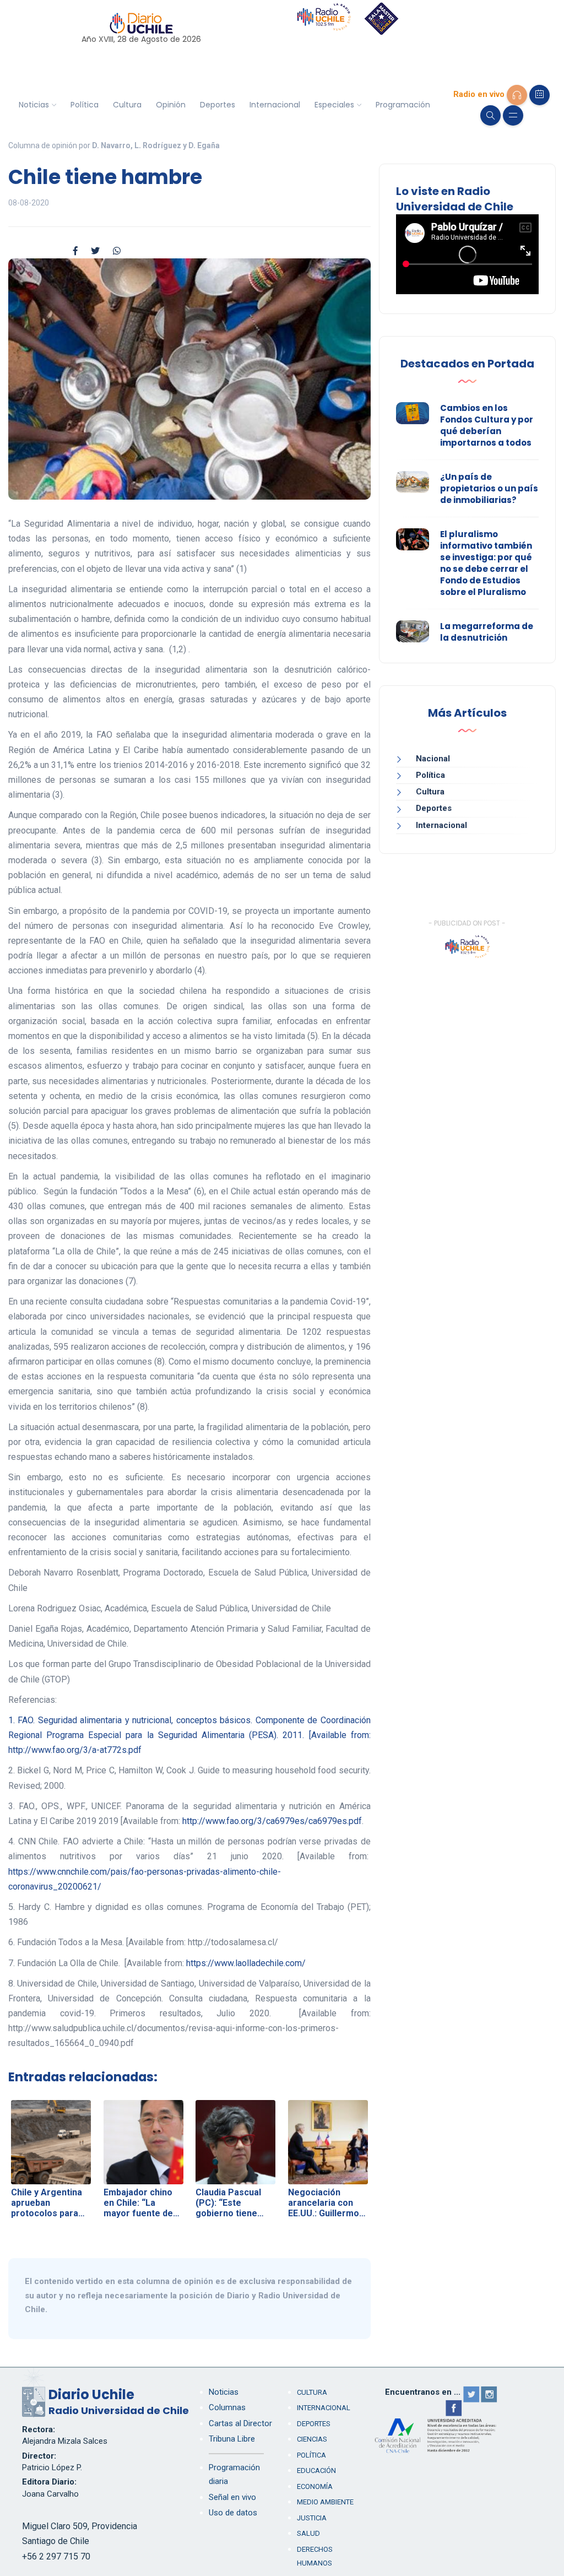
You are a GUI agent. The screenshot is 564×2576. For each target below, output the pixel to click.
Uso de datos (233, 2513)
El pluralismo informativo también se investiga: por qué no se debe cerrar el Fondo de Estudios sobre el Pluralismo (486, 563)
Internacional (275, 105)
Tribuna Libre (232, 2439)
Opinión (171, 105)
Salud (308, 2533)
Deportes (218, 105)
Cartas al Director (240, 2423)
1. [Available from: (189, 1735)
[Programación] (539, 95)
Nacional (433, 759)
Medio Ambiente (325, 2502)
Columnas (227, 2407)
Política (85, 105)
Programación (403, 105)
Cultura (127, 105)
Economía (315, 2486)
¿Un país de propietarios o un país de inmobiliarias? (489, 488)
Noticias (34, 105)
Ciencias (312, 2439)
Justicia (312, 2518)
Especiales (334, 105)
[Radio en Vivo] (517, 95)
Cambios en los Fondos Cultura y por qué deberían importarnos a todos (487, 425)
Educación (316, 2471)
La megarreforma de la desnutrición (487, 632)
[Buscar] (490, 115)
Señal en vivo (232, 2497)
